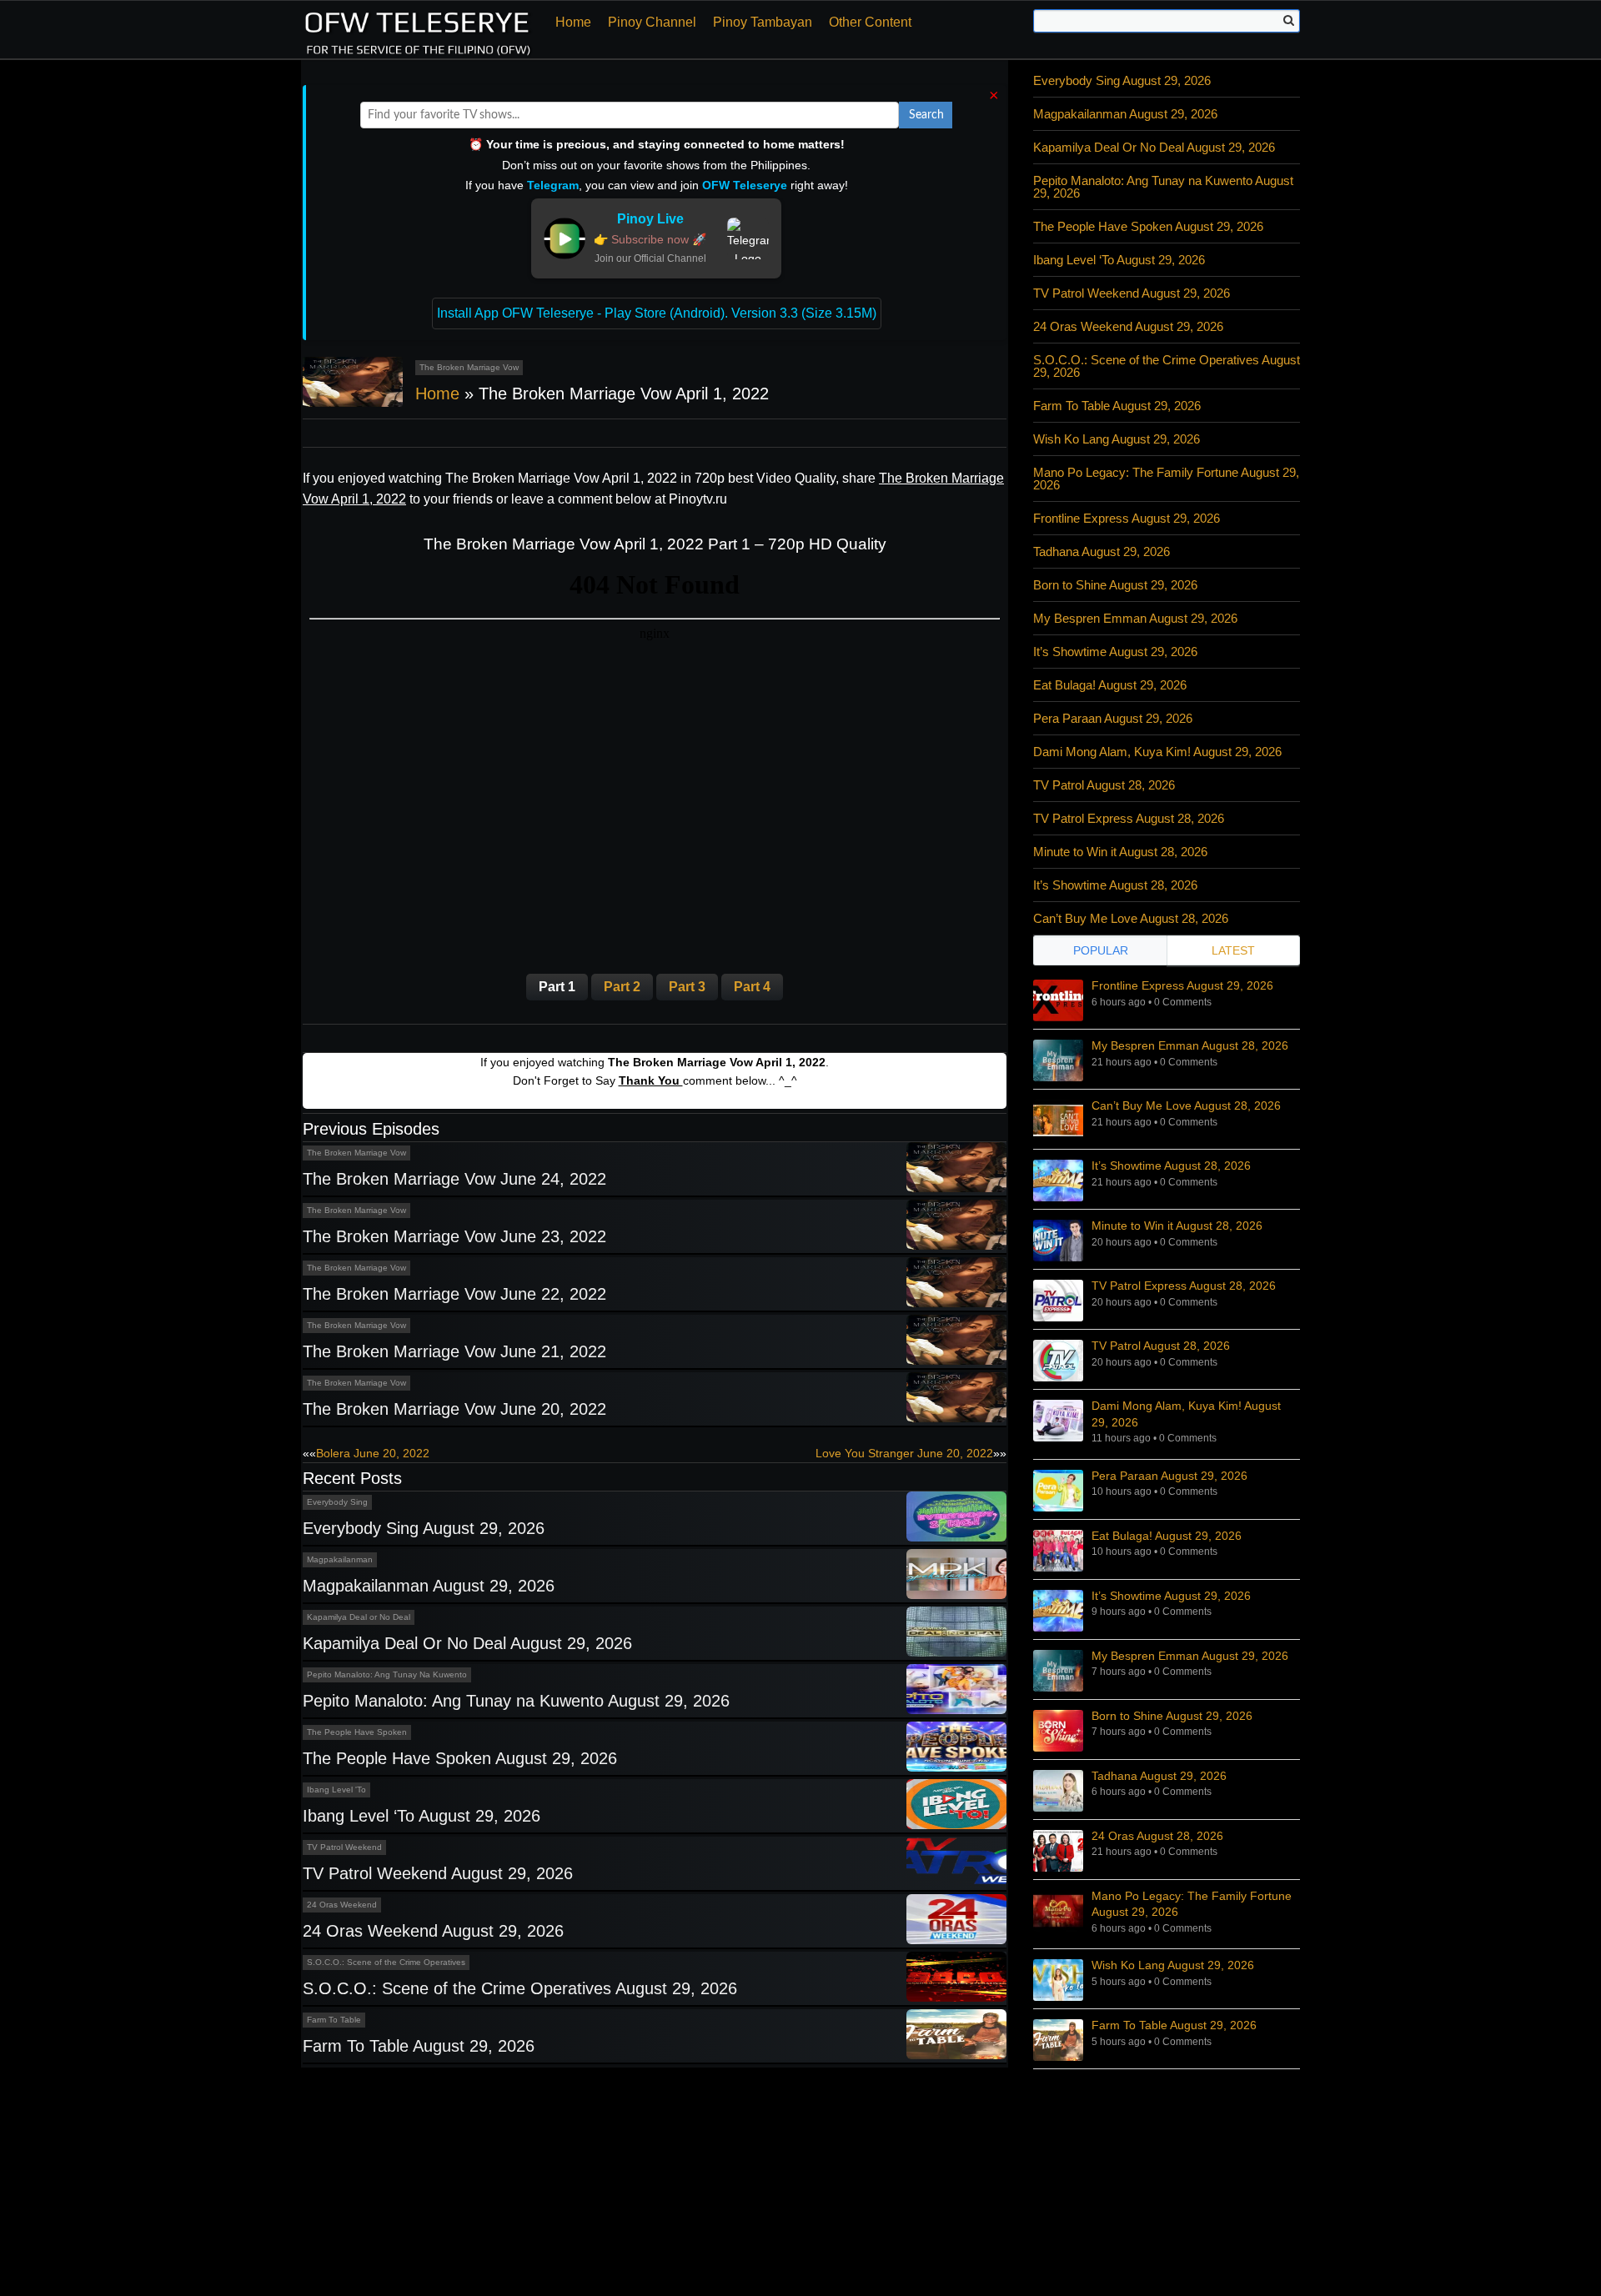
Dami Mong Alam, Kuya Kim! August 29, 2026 (1157, 752)
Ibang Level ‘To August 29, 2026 (422, 1816)
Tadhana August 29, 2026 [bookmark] (1159, 1776)
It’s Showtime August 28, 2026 (1115, 885)
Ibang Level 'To (336, 1790)
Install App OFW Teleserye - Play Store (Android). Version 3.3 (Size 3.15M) (657, 313)
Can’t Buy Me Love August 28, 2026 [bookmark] (1186, 1105)
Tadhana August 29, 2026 (1102, 551)
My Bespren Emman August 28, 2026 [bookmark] (1190, 1045)
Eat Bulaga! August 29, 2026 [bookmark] (1167, 1536)
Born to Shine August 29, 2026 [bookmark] (1172, 1716)
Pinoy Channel (652, 22)
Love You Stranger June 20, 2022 (904, 1453)
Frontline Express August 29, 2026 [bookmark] (1182, 985)
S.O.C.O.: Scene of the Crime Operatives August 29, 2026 (520, 1988)
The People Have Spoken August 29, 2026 (460, 1758)
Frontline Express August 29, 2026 (1127, 518)
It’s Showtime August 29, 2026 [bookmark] (1171, 1596)
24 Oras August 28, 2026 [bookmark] (1157, 1836)
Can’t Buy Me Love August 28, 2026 (1131, 918)
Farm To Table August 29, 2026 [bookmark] (1174, 2025)
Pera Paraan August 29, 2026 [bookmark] (1169, 1476)
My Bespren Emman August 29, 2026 (1135, 618)
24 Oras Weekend (342, 1905)
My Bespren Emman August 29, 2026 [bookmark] (1190, 1656)
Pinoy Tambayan (763, 22)
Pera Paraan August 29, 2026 (1113, 718)
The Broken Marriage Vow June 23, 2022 (454, 1236)
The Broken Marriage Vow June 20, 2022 (454, 1409)
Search (926, 115)
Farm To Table (334, 2020)
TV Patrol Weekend (344, 1847)
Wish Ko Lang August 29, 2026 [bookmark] (1173, 1965)
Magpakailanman (340, 1559)
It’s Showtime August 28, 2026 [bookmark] (1171, 1166)
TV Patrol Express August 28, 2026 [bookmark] (1184, 1286)
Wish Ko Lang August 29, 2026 (1117, 439)
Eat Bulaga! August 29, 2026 (1110, 685)
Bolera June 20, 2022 (373, 1453)
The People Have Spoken (357, 1732)
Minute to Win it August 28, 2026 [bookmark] (1177, 1226)
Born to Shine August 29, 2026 (1115, 585)
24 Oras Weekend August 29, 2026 (433, 1931)
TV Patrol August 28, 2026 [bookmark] (1161, 1346)
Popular (1101, 950)
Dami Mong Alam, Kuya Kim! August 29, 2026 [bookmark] (1186, 1414)
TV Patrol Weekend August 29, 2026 (438, 1873)
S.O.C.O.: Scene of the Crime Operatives (386, 1962)
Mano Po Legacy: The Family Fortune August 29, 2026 (1166, 479)
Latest (1233, 950)
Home (573, 22)
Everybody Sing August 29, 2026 (424, 1528)
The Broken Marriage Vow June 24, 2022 (454, 1179)
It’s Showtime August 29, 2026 (1115, 652)
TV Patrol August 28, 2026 (1104, 785)
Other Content (870, 22)
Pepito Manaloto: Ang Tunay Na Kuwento (387, 1674)
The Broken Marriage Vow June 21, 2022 (454, 1351)
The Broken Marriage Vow (469, 367)
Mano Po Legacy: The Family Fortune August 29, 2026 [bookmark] (1192, 1904)
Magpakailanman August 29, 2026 (429, 1586)
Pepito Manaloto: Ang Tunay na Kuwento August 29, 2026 (516, 1701)
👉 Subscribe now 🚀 (650, 239)
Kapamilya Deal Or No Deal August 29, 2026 (467, 1643)
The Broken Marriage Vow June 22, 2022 (454, 1294)
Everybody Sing (337, 1502)
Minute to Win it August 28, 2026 (1120, 852)
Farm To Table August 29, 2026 (419, 2046)
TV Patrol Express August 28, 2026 (1129, 818)
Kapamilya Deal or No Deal (359, 1617)
